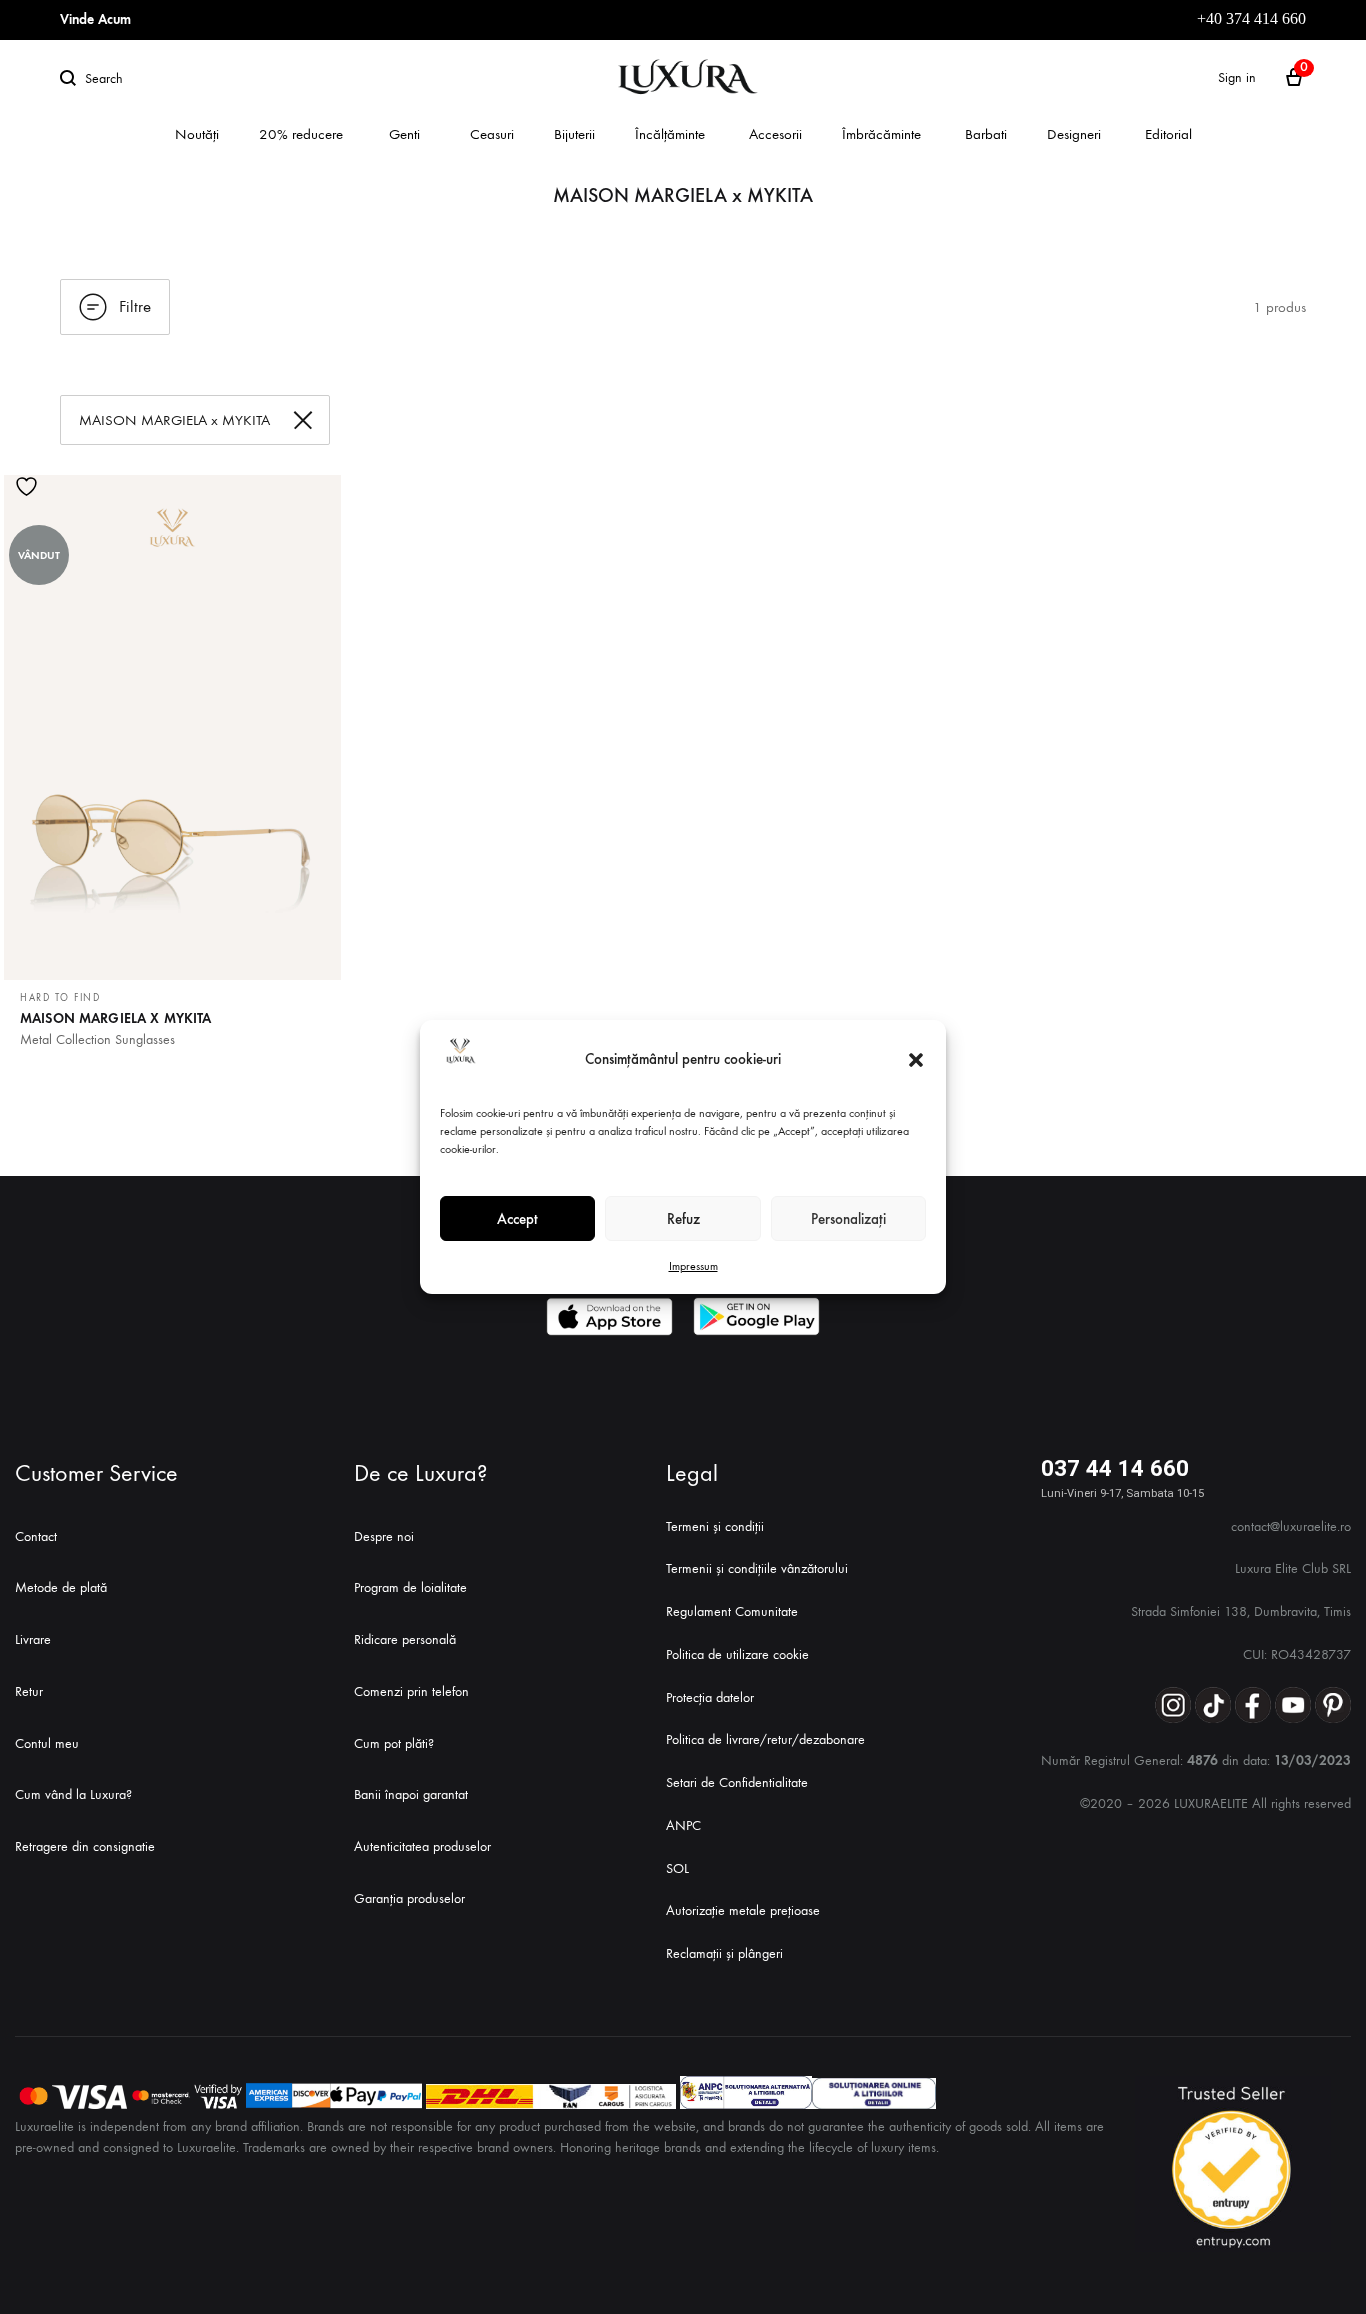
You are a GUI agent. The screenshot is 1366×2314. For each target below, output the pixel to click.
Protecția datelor (710, 1697)
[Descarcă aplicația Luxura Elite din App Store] (609, 1316)
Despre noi (384, 1536)
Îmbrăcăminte (881, 134)
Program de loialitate (410, 1587)
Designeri (1074, 134)
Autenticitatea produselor (422, 1846)
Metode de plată (61, 1587)
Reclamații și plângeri (724, 1953)
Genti (404, 134)
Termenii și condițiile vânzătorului (757, 1568)
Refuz (683, 1219)
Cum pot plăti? (394, 1743)
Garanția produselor (409, 1898)
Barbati (986, 134)
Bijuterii (574, 134)
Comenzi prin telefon (411, 1691)
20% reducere (301, 134)
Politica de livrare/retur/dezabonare (765, 1739)
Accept (517, 1219)
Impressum (693, 1266)
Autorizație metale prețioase (743, 1910)
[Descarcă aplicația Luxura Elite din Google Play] (756, 1316)
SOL (677, 1868)
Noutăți (197, 134)
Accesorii (775, 134)
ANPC (683, 1825)
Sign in (1237, 77)
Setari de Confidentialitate (737, 1782)
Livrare (33, 1639)
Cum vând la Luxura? (73, 1794)
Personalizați (848, 1219)
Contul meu (47, 1743)
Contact (36, 1536)
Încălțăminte (670, 134)
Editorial (1168, 134)
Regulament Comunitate (732, 1611)
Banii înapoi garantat (411, 1794)
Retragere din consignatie (85, 1846)
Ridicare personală (405, 1639)
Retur (29, 1691)
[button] (916, 1060)
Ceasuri (492, 134)
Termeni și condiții (715, 1526)
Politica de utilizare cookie (737, 1654)
